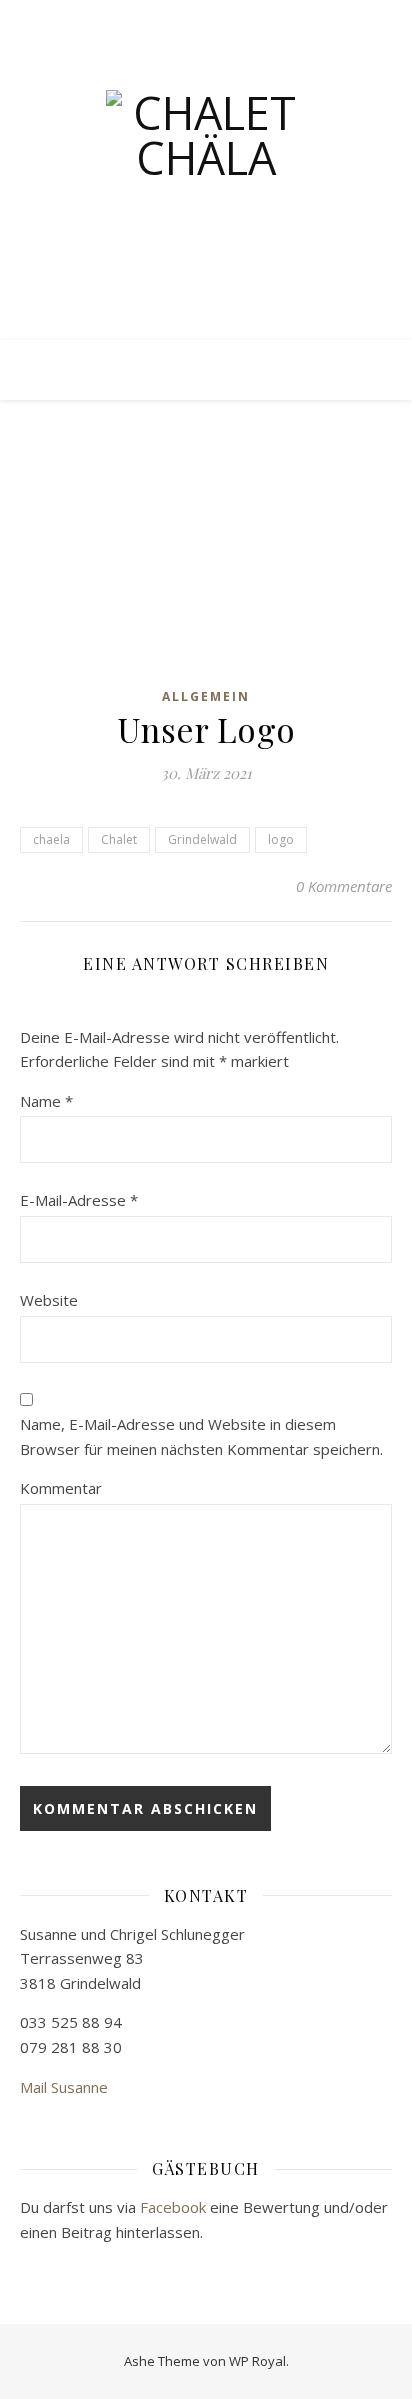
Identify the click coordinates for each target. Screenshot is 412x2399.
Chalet (119, 839)
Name (46, 1101)
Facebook (173, 2207)
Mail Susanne (64, 2087)
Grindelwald (202, 839)
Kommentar (61, 1488)
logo (281, 839)
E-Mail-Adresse (79, 1200)
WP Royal (257, 2361)
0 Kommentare (344, 886)
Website (49, 1300)
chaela (51, 839)
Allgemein (206, 696)
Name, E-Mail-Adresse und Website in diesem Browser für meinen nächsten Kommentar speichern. (201, 1436)
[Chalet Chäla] (206, 190)
